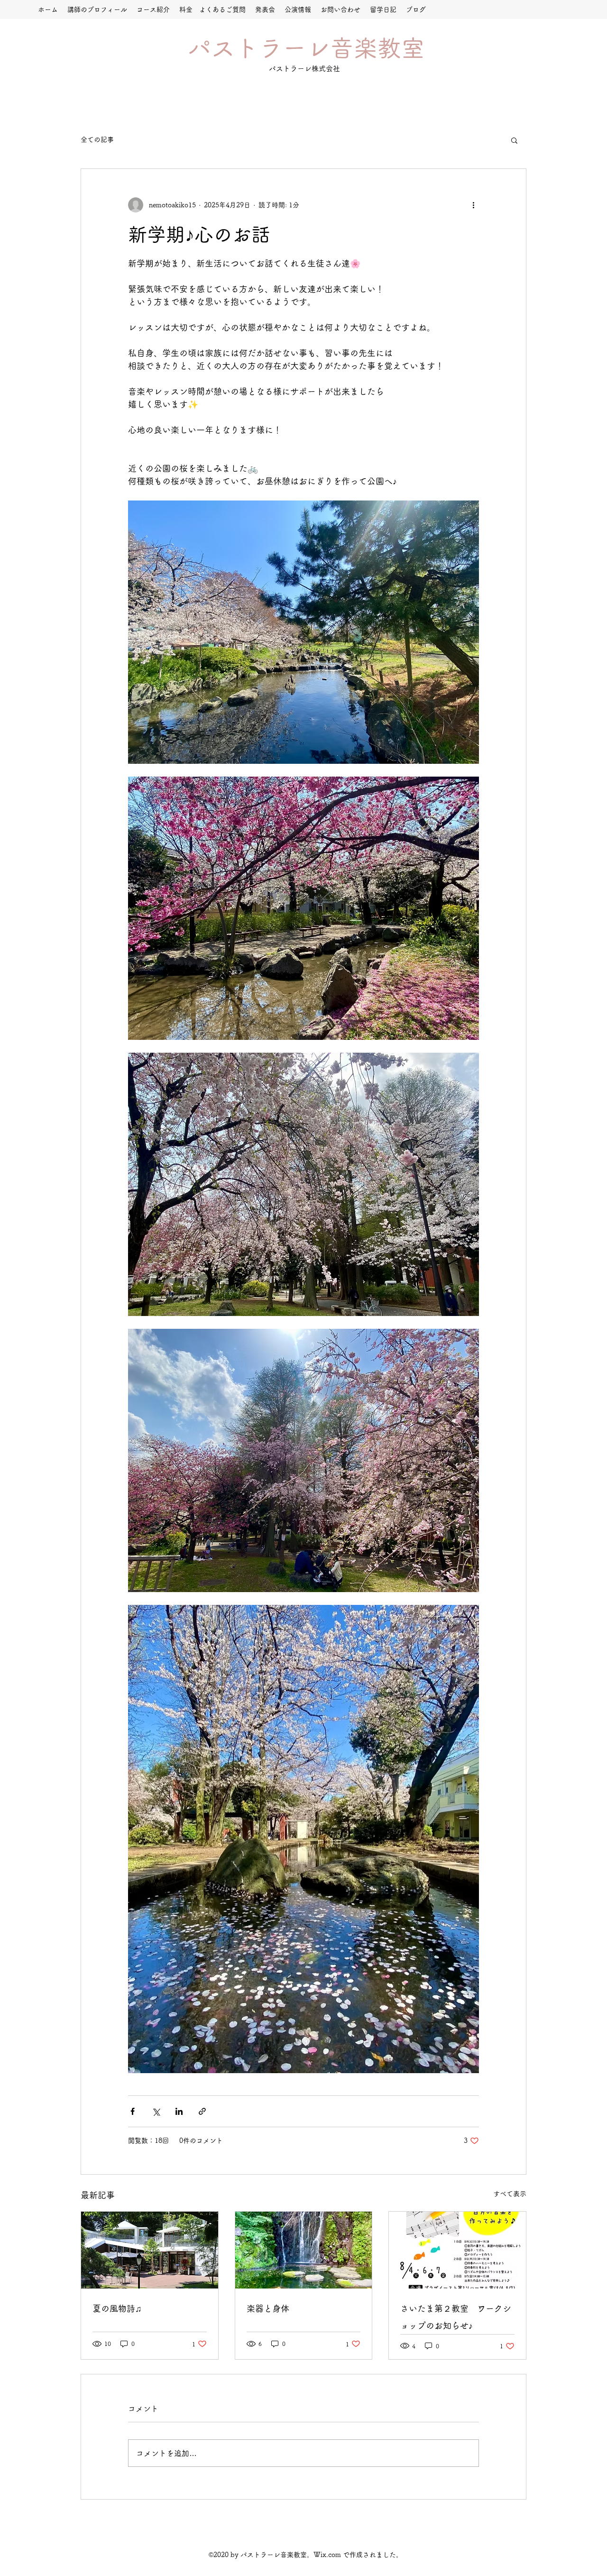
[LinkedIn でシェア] (179, 2111)
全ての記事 (97, 139)
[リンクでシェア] (202, 2111)
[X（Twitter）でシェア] (156, 2111)
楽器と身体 (268, 2308)
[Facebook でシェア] (133, 2111)
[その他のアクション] (473, 205)
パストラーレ (259, 48)
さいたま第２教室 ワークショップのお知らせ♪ (456, 2317)
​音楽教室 (377, 48)
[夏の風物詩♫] (150, 2250)
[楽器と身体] (304, 2250)
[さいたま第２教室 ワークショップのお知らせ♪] (457, 2250)
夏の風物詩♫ (117, 2308)
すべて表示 (510, 2194)
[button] (514, 140)
